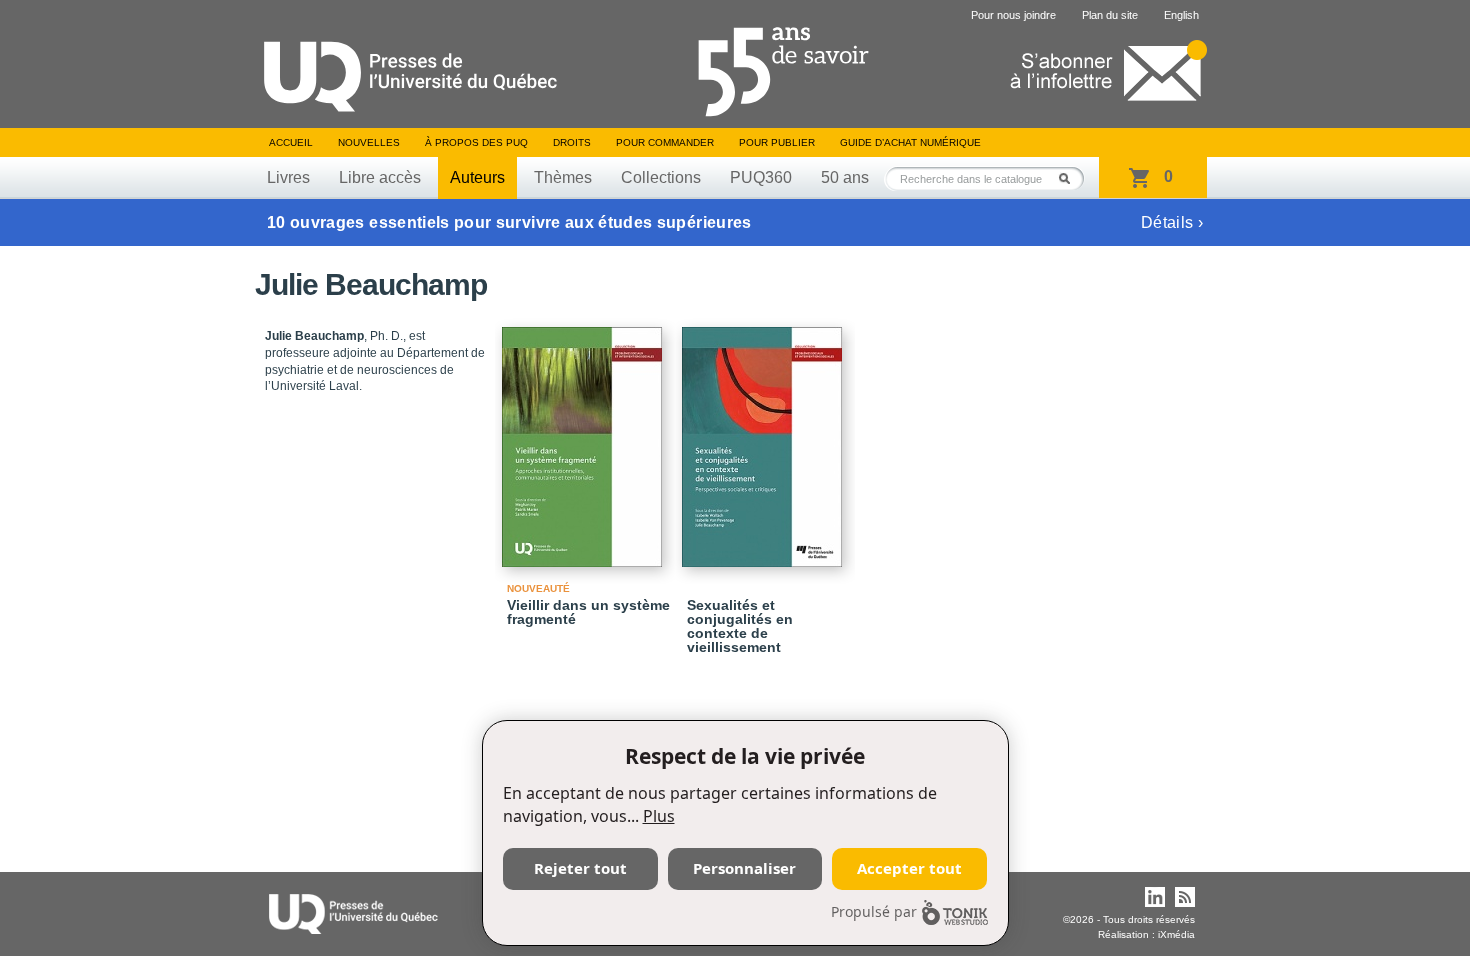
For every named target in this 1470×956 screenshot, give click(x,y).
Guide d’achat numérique (910, 142)
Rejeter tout (580, 868)
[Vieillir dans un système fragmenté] (585, 438)
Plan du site (1110, 15)
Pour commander (665, 142)
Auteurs (477, 177)
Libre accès (380, 177)
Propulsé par (874, 911)
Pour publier (777, 142)
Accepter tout (909, 868)
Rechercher (1070, 178)
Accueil (291, 142)
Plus (659, 816)
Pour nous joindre (1013, 15)
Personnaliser (744, 868)
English (1181, 15)
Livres (288, 177)
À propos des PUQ (476, 142)
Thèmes (563, 177)
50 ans (845, 177)
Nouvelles (369, 142)
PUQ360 (761, 177)
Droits (572, 142)
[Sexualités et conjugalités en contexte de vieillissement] (765, 438)
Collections (661, 177)
